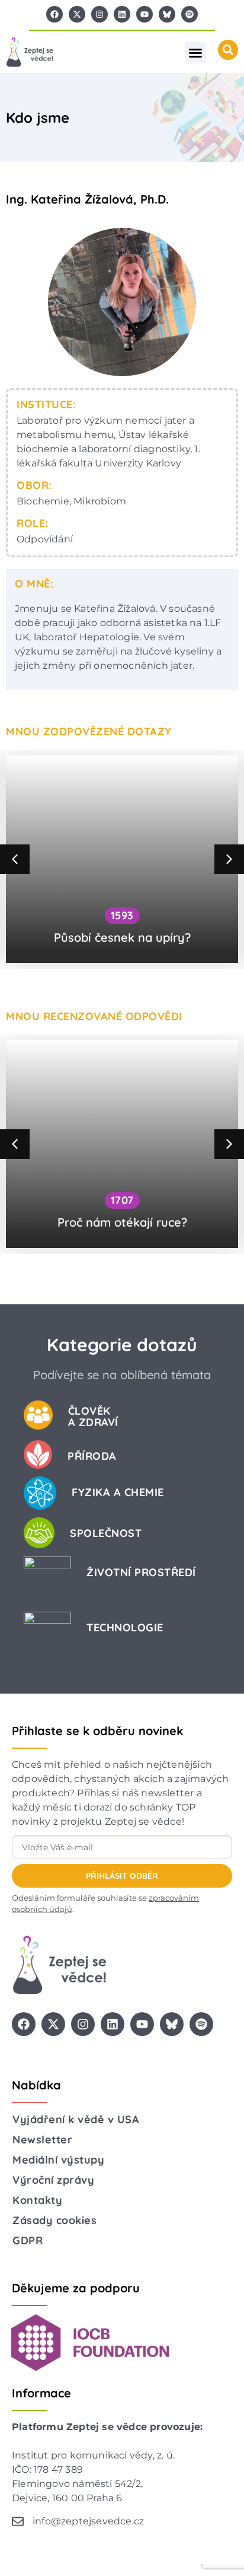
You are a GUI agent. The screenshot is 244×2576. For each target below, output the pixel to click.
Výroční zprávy (53, 2180)
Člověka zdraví (93, 1416)
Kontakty (37, 2200)
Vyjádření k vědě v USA (76, 2119)
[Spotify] (190, 14)
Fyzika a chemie (118, 1492)
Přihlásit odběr (122, 1876)
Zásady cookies (54, 2220)
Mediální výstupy (58, 2160)
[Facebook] (54, 14)
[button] (195, 53)
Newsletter (42, 2140)
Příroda (92, 1456)
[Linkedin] (122, 14)
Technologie (125, 1627)
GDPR (28, 2240)
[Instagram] (99, 14)
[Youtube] (145, 14)
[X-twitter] (77, 14)
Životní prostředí (141, 1572)
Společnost (106, 1533)
